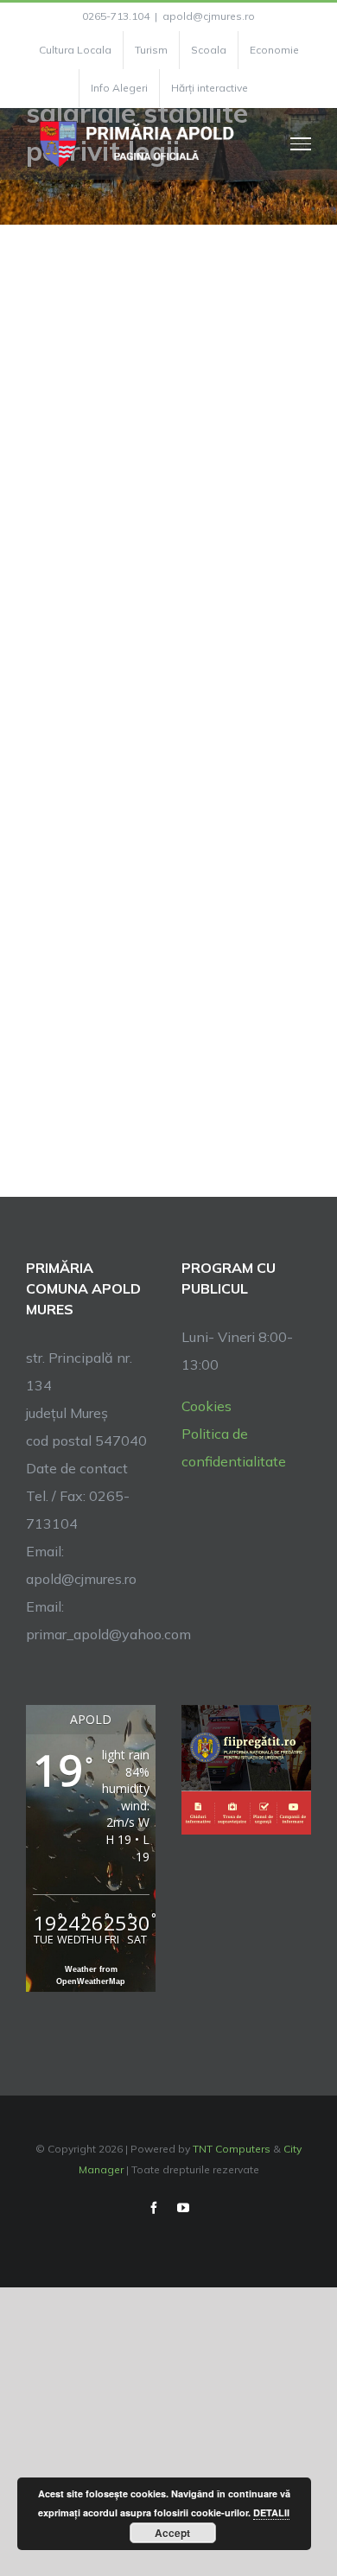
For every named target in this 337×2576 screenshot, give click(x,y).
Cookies (207, 1406)
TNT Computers (232, 2149)
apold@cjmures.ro (209, 16)
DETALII (271, 2512)
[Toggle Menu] (301, 143)
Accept (172, 2533)
